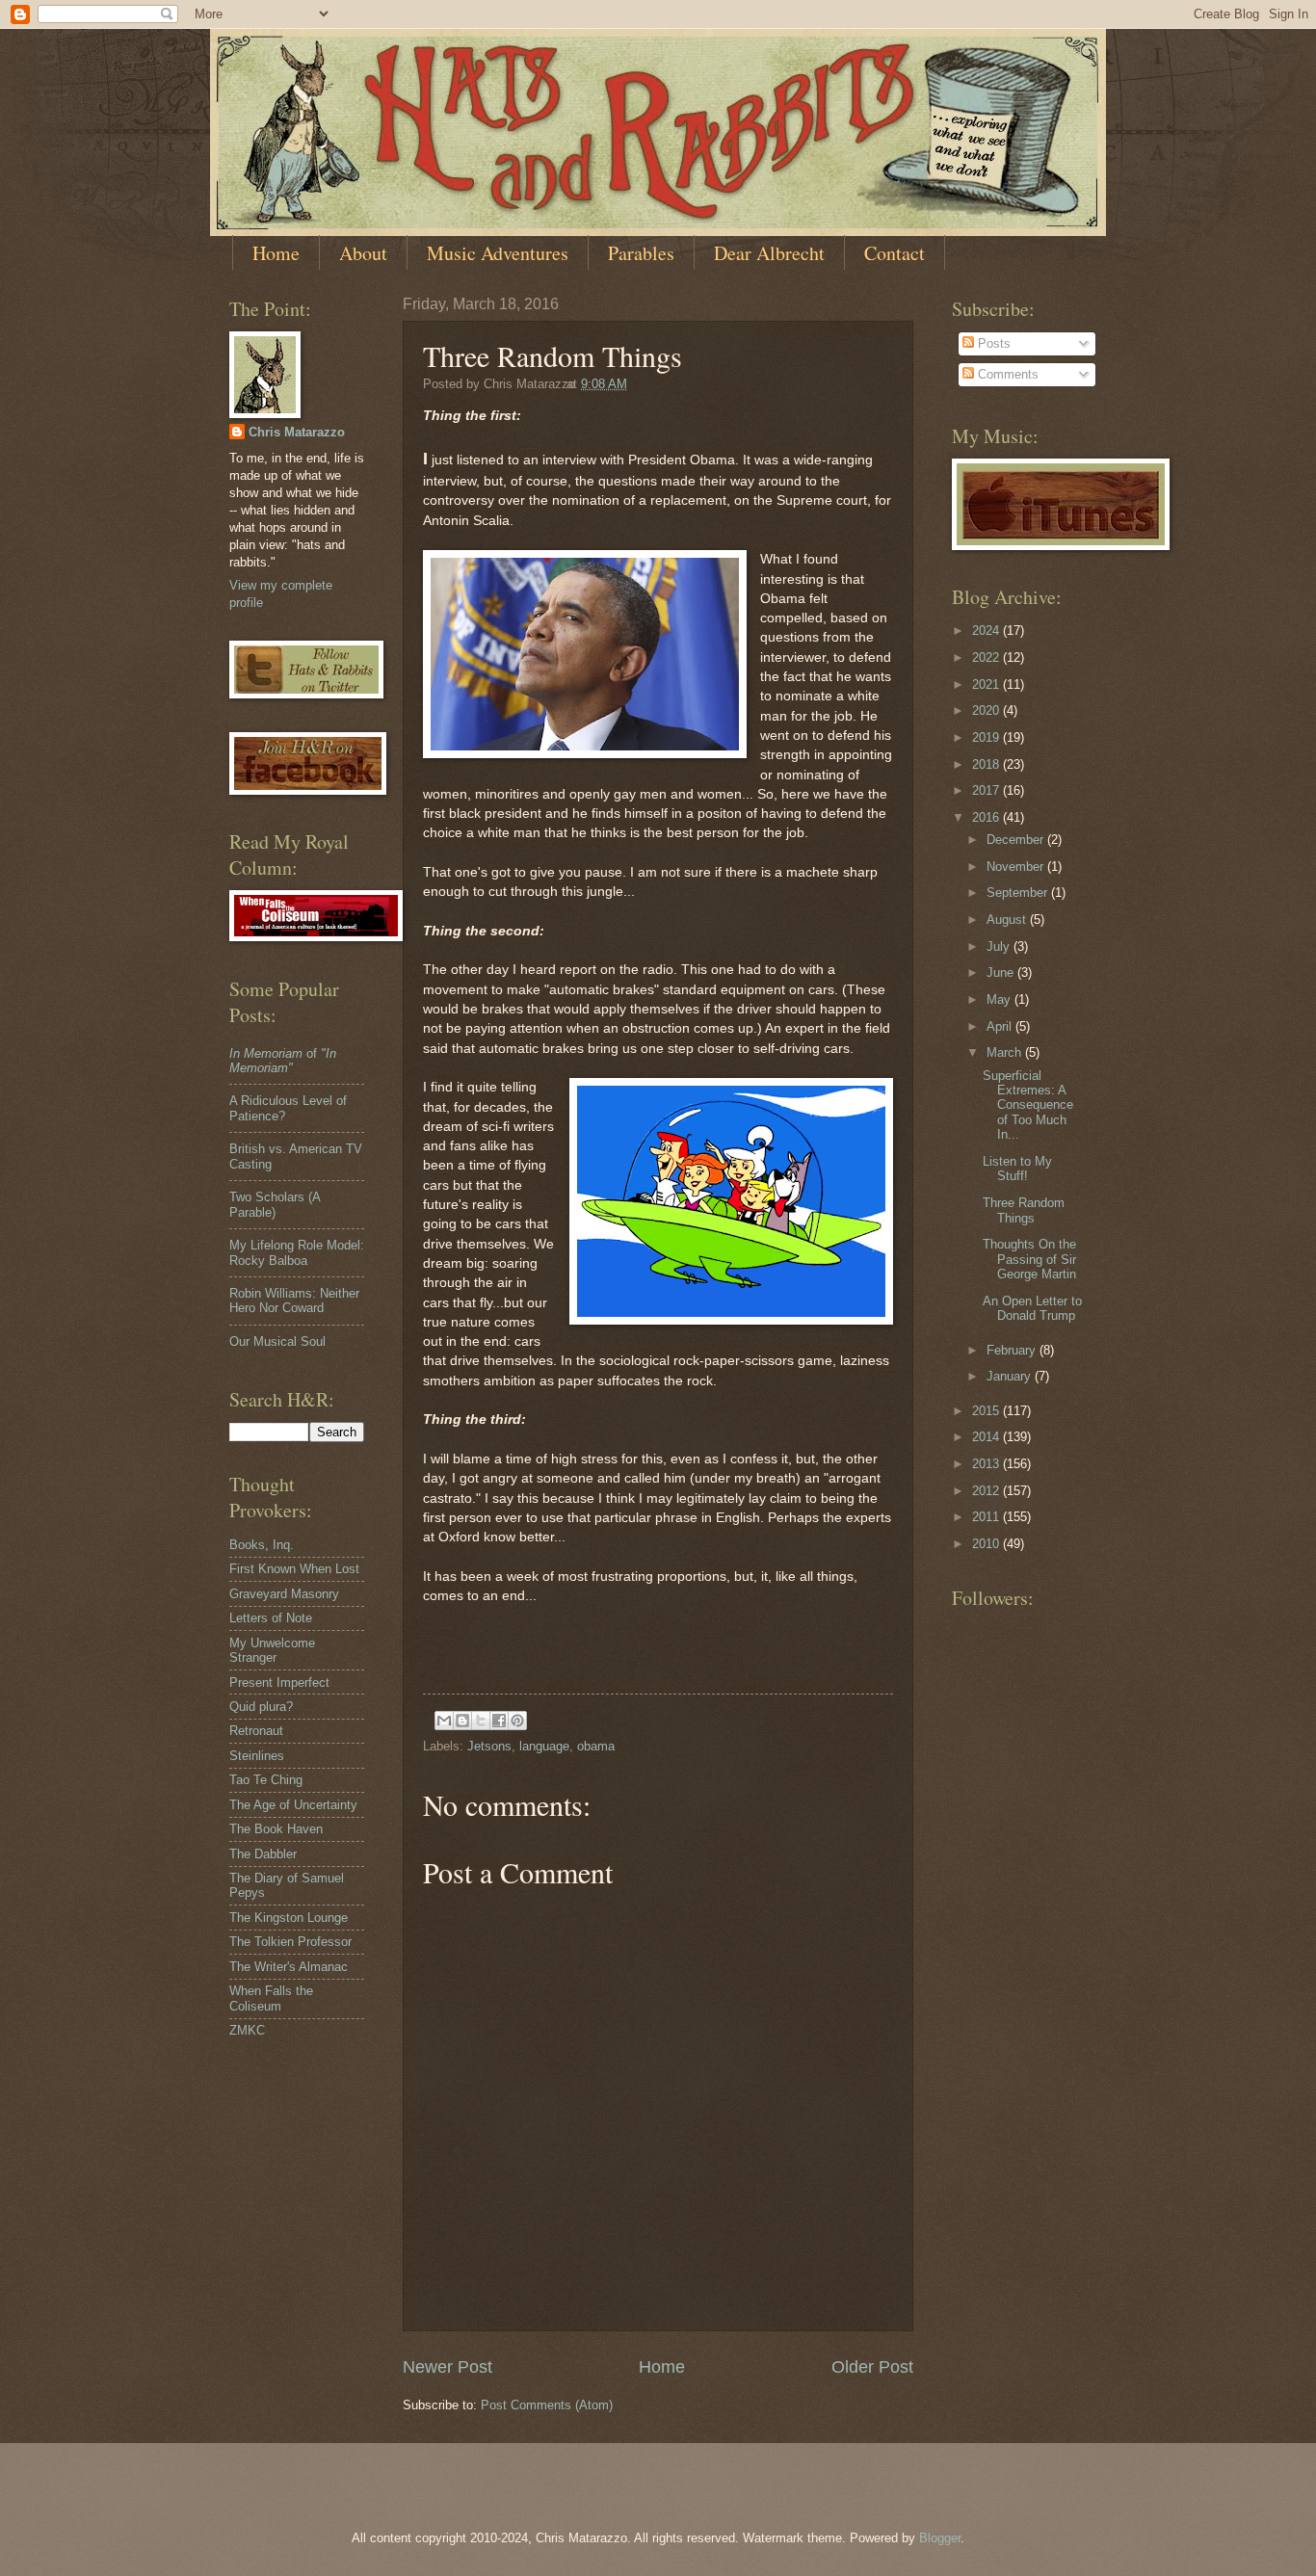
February (1013, 1350)
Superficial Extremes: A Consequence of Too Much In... (1028, 1105)
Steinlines (257, 1756)
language (544, 1746)
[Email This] (444, 1721)
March (1006, 1052)
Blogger (940, 2538)
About (363, 253)
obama (596, 1746)
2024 (987, 631)
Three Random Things (1024, 1210)
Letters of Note (271, 1618)
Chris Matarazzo (297, 432)
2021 (987, 684)
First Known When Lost (294, 1569)
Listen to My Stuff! (1017, 1169)
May (1000, 999)
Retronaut (256, 1731)
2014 (987, 1437)
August (1008, 920)
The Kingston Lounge (289, 1918)
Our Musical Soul (277, 1341)
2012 (987, 1491)
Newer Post (447, 2367)
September (1019, 893)
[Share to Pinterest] (517, 1721)
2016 (987, 817)
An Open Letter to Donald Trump (1032, 1308)
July (1000, 946)
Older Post (872, 2367)
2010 (987, 1544)
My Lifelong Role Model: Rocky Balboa (297, 1252)
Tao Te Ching (266, 1780)
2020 (987, 710)
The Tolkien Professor (290, 1942)
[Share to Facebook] (499, 1721)
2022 (987, 657)
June (1002, 973)
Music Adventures (498, 253)
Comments (1006, 374)
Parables (641, 253)
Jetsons (489, 1746)
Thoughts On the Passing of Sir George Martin (1029, 1259)
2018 (987, 764)
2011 (987, 1517)
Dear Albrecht (769, 253)
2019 (987, 737)
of (283, 1061)
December (1017, 840)
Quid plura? (261, 1707)
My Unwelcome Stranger (272, 1650)
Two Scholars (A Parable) (275, 1204)
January (1011, 1376)
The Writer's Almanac (289, 1967)
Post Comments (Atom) (547, 2405)
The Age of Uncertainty (293, 1805)
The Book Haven (276, 1829)
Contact (895, 253)
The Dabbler (263, 1854)
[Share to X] (481, 1721)
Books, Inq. (262, 1545)
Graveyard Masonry (284, 1594)
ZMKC (247, 2030)
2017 (987, 790)
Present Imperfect (279, 1682)
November (1017, 867)
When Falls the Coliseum (271, 1998)
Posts (992, 343)
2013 (987, 1464)
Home (276, 253)
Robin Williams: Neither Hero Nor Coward (294, 1301)
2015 (987, 1411)
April (1001, 1026)
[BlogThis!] (462, 1721)
